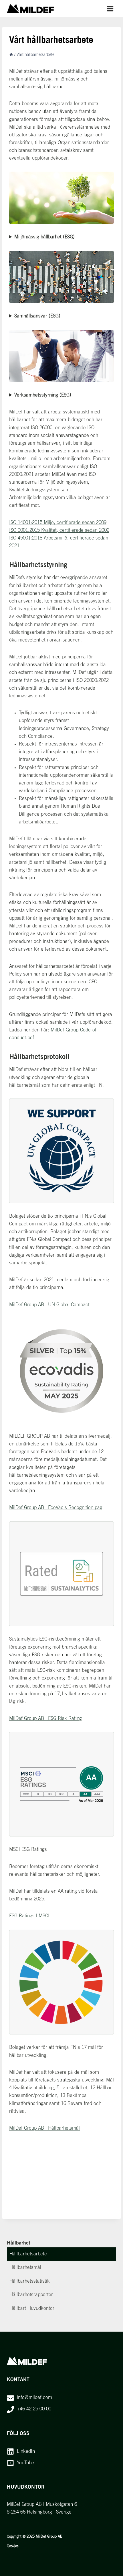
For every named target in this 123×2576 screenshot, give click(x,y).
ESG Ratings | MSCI (29, 1916)
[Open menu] (110, 9)
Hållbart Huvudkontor (32, 2309)
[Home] (11, 55)
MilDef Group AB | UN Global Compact (49, 1305)
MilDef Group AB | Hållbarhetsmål (44, 2128)
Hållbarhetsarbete (28, 2254)
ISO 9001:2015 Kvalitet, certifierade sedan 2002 (59, 530)
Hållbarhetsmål (25, 2268)
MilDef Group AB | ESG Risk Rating (45, 1719)
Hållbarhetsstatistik (30, 2281)
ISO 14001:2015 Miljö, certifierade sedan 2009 (58, 523)
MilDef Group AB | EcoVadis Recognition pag (56, 1508)
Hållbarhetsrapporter (31, 2295)
